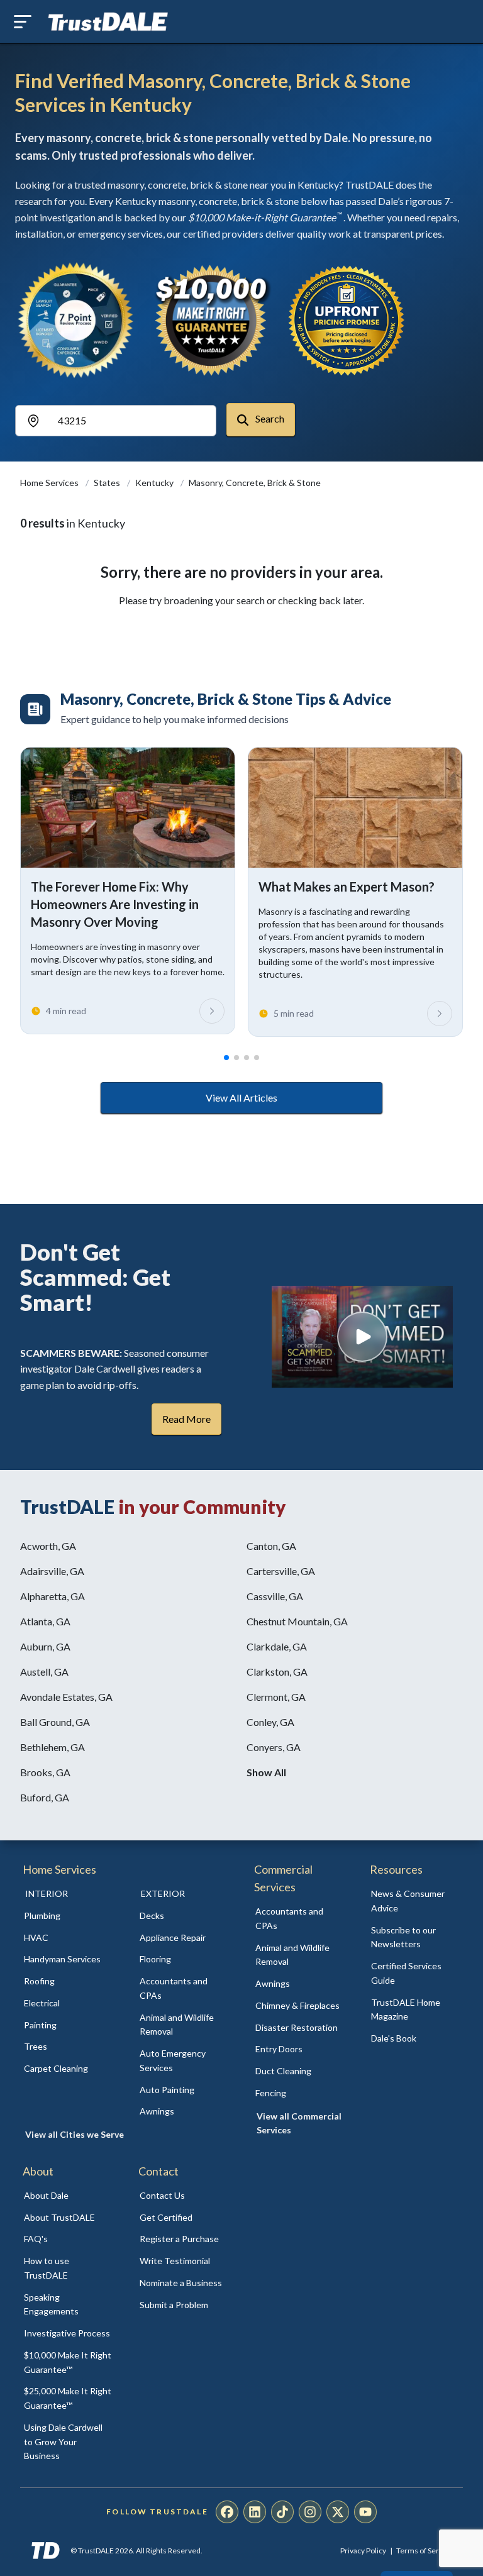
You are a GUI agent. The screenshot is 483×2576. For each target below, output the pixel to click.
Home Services (50, 483)
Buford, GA (45, 1797)
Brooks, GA (45, 1772)
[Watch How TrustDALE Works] (362, 1337)
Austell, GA (44, 1672)
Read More (186, 1419)
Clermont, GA (276, 1697)
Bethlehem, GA (53, 1747)
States (108, 483)
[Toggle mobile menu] (23, 22)
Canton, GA (271, 1546)
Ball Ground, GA (55, 1722)
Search (269, 418)
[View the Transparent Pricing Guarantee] (347, 320)
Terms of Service (425, 2551)
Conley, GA (270, 1722)
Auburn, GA (45, 1646)
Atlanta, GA (45, 1621)
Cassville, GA (275, 1596)
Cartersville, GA (281, 1571)
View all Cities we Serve (75, 2134)
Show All (266, 1772)
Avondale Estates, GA (66, 1697)
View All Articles (241, 1097)
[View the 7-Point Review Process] (75, 320)
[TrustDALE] (108, 22)
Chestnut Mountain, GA (297, 1621)
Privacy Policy (363, 2551)
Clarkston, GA (277, 1672)
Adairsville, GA (52, 1571)
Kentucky (155, 483)
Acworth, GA (48, 1546)
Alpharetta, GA (53, 1596)
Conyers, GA (274, 1747)
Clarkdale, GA (277, 1646)
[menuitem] (68, 1916)
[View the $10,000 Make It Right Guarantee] (211, 320)
